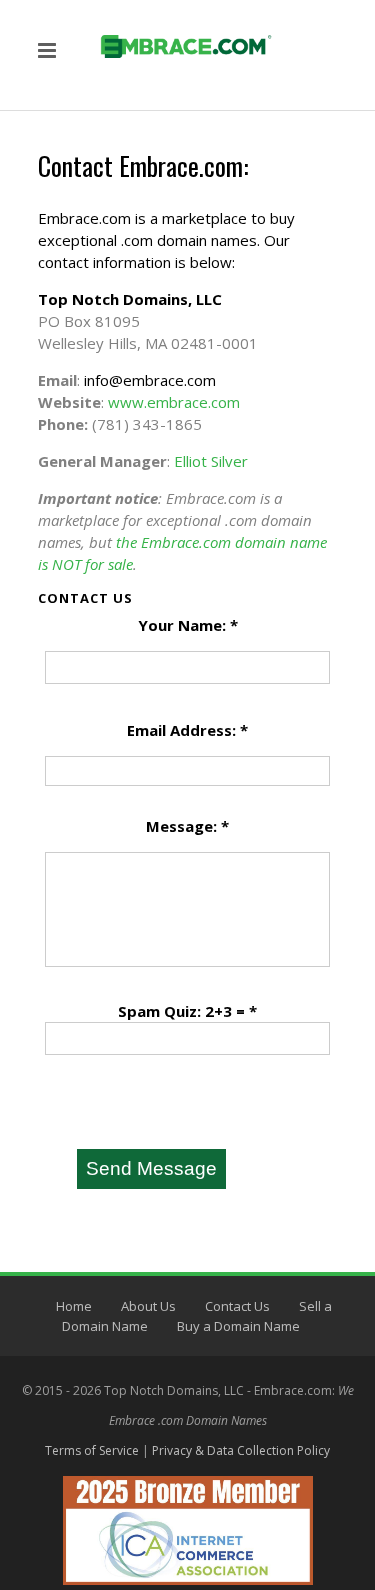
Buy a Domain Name (238, 1326)
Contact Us (237, 1306)
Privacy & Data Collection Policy (241, 1450)
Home (74, 1306)
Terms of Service (92, 1450)
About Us (148, 1306)
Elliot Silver (211, 461)
